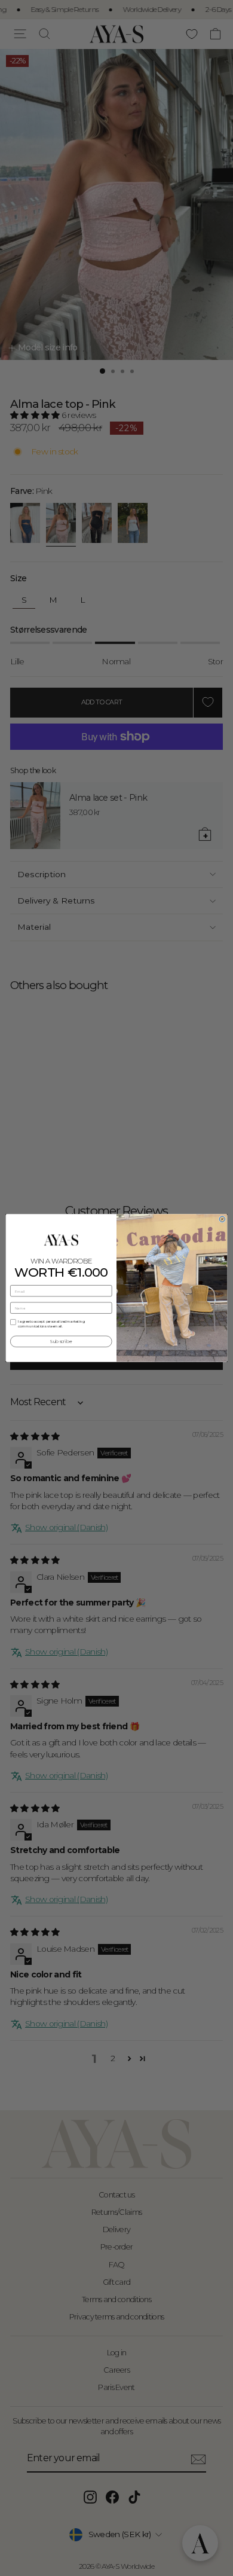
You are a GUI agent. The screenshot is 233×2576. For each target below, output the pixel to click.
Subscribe (61, 1342)
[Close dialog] (222, 1219)
